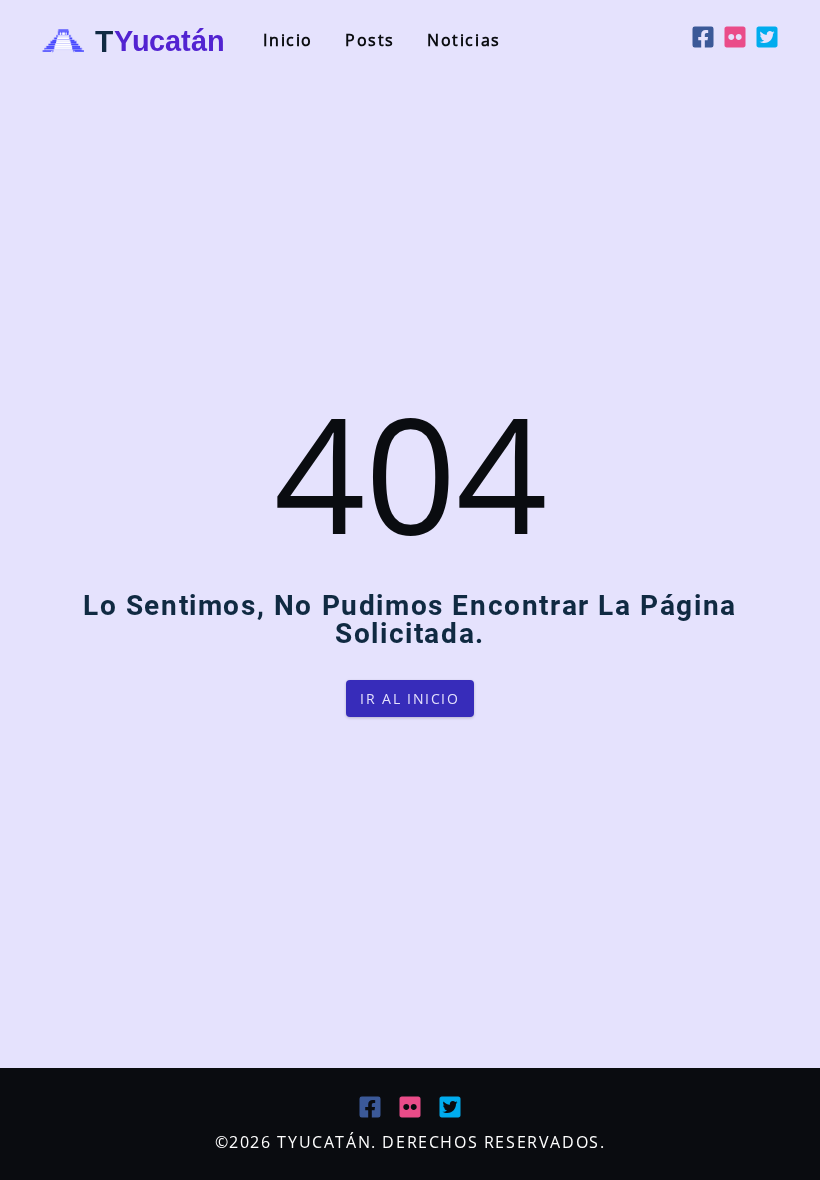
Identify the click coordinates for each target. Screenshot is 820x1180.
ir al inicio (409, 698)
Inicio (288, 40)
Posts (370, 40)
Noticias (464, 40)
